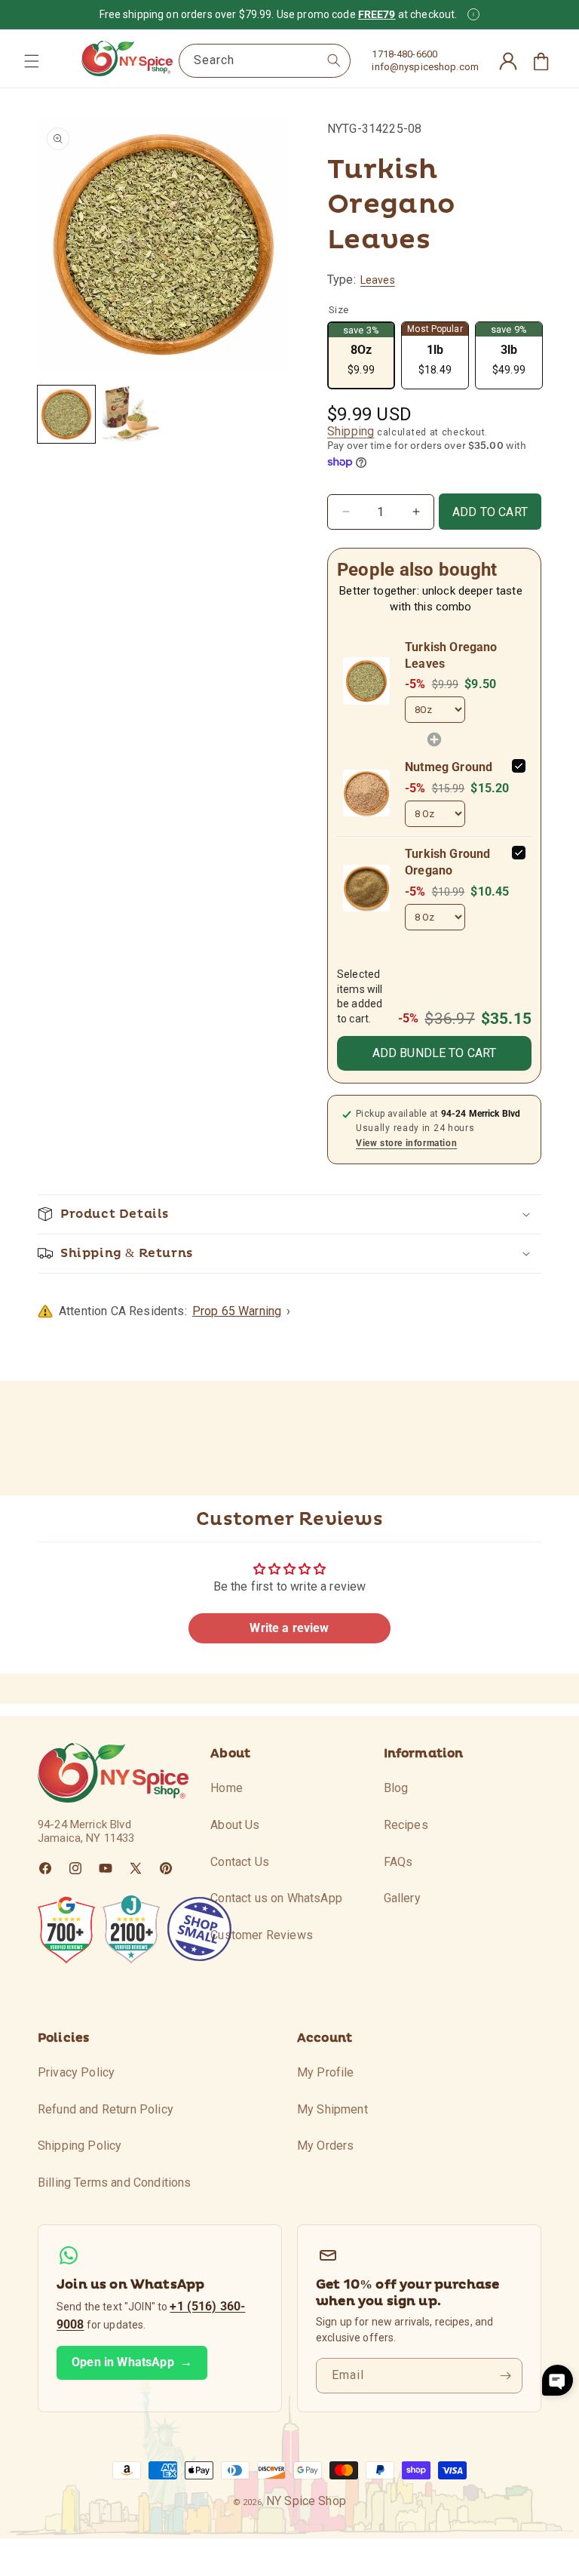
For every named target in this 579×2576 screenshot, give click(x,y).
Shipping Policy (80, 2146)
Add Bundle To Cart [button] (435, 1053)
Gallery (402, 1898)
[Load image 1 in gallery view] (66, 414)
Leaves (378, 280)
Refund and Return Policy (106, 2109)
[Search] (334, 60)
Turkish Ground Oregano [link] (447, 862)
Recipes (406, 1825)
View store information (406, 1143)
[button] (32, 61)
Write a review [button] (289, 1628)
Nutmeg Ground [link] (449, 767)
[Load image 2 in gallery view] (131, 414)
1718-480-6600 (404, 54)
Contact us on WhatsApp (276, 1898)
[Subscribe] (505, 2376)
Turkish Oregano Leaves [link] (451, 655)
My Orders (325, 2146)
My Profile (326, 2072)
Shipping (351, 431)
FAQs (398, 1862)
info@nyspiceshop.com (425, 67)
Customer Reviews (262, 1935)
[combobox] (265, 61)
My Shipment (332, 2109)
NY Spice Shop (306, 2501)
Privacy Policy (76, 2072)
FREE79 (377, 14)
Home (227, 1788)
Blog (396, 1788)
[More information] (473, 14)
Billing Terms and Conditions (114, 2183)
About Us (235, 1825)
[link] (366, 681)
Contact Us (240, 1862)
